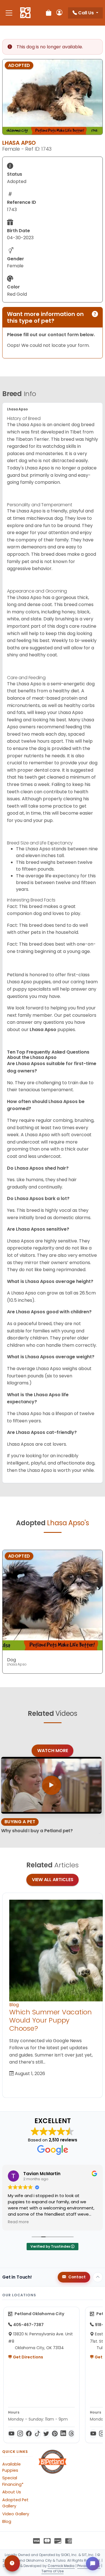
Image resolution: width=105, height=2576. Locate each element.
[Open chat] (93, 2564)
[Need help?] (12, 2563)
